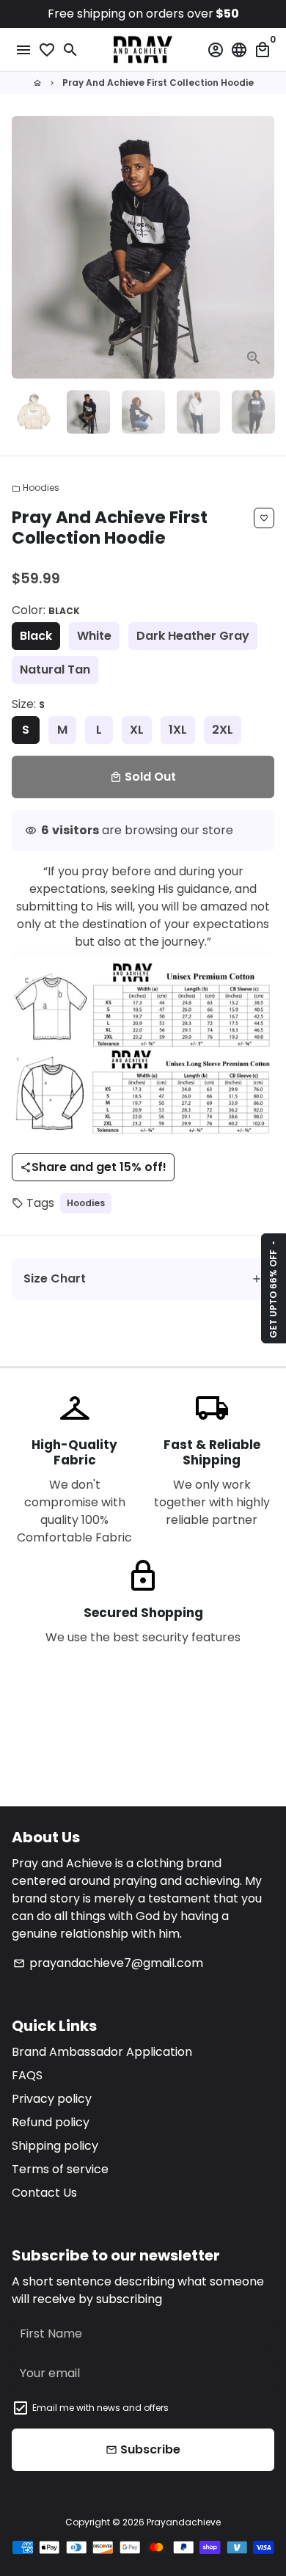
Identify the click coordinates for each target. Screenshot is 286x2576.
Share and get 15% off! (93, 1167)
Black (36, 636)
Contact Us (44, 2193)
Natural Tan (55, 669)
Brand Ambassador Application (102, 2052)
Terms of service (60, 2169)
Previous (26, 247)
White (94, 636)
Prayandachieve (184, 2522)
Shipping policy (55, 2146)
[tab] (143, 1279)
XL (137, 730)
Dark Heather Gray (193, 636)
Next (260, 247)
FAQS (27, 2075)
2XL (223, 730)
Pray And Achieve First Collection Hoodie (158, 83)
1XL (178, 730)
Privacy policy (52, 2099)
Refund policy (51, 2122)
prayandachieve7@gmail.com (108, 1963)
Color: (46, 610)
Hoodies (36, 488)
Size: (28, 704)
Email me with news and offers (100, 2408)
